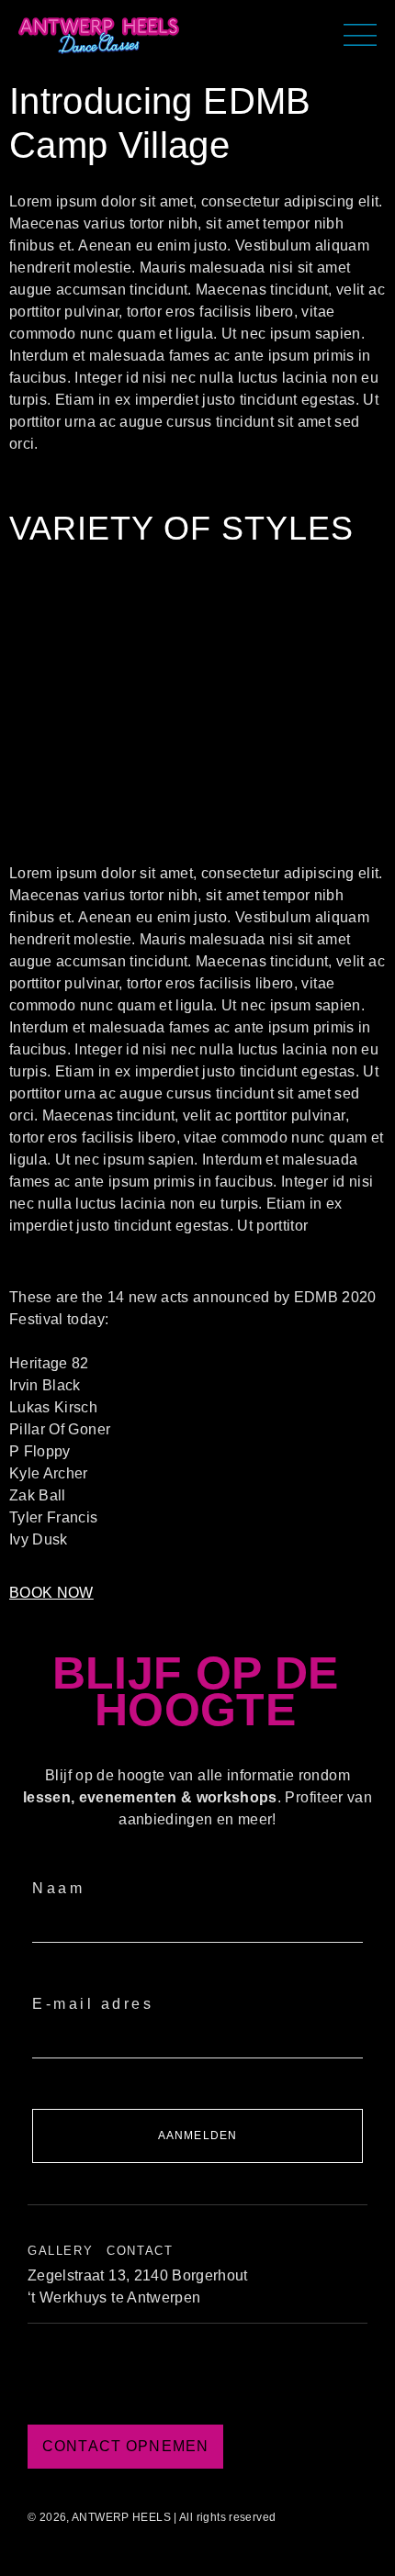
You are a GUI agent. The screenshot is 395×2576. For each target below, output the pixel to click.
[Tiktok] (147, 2379)
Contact (140, 2251)
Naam (58, 1888)
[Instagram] (197, 2379)
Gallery (60, 2251)
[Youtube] (248, 2379)
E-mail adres (93, 2004)
